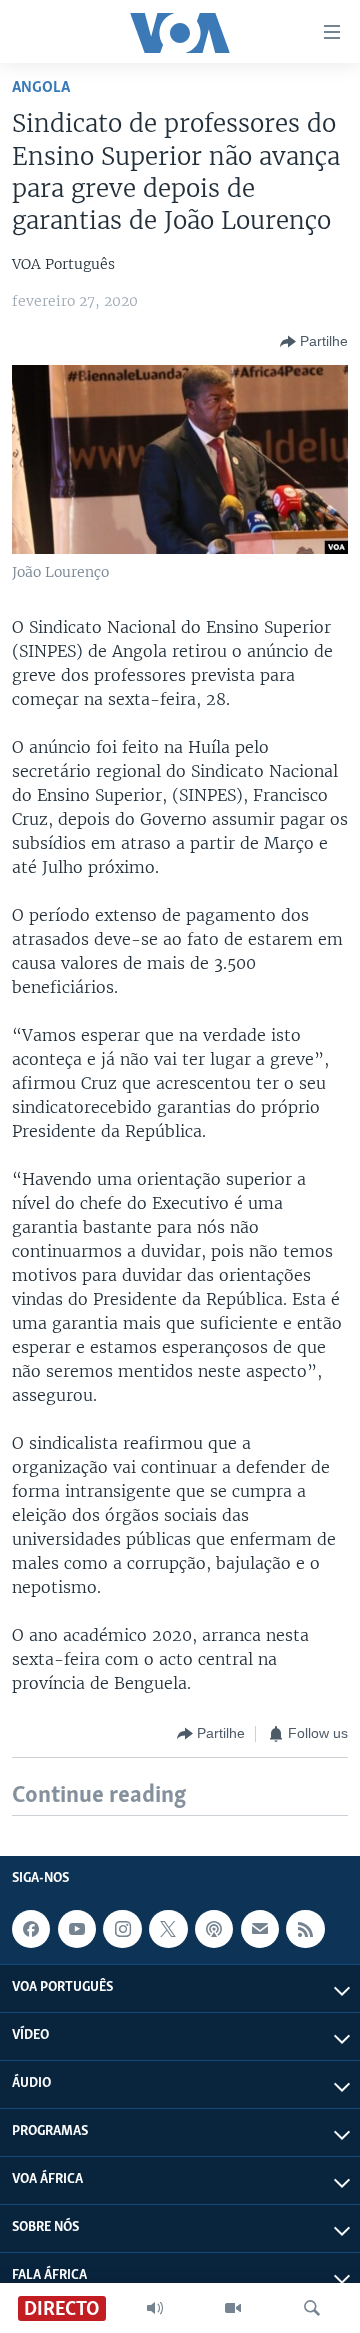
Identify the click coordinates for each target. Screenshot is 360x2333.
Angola (41, 87)
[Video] (233, 2308)
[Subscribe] (260, 1929)
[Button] (314, 342)
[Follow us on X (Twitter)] (168, 1929)
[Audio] (155, 2308)
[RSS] (305, 1929)
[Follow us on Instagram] (122, 1929)
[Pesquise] (312, 2308)
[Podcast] (214, 1929)
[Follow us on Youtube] (77, 1929)
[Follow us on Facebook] (31, 1929)
